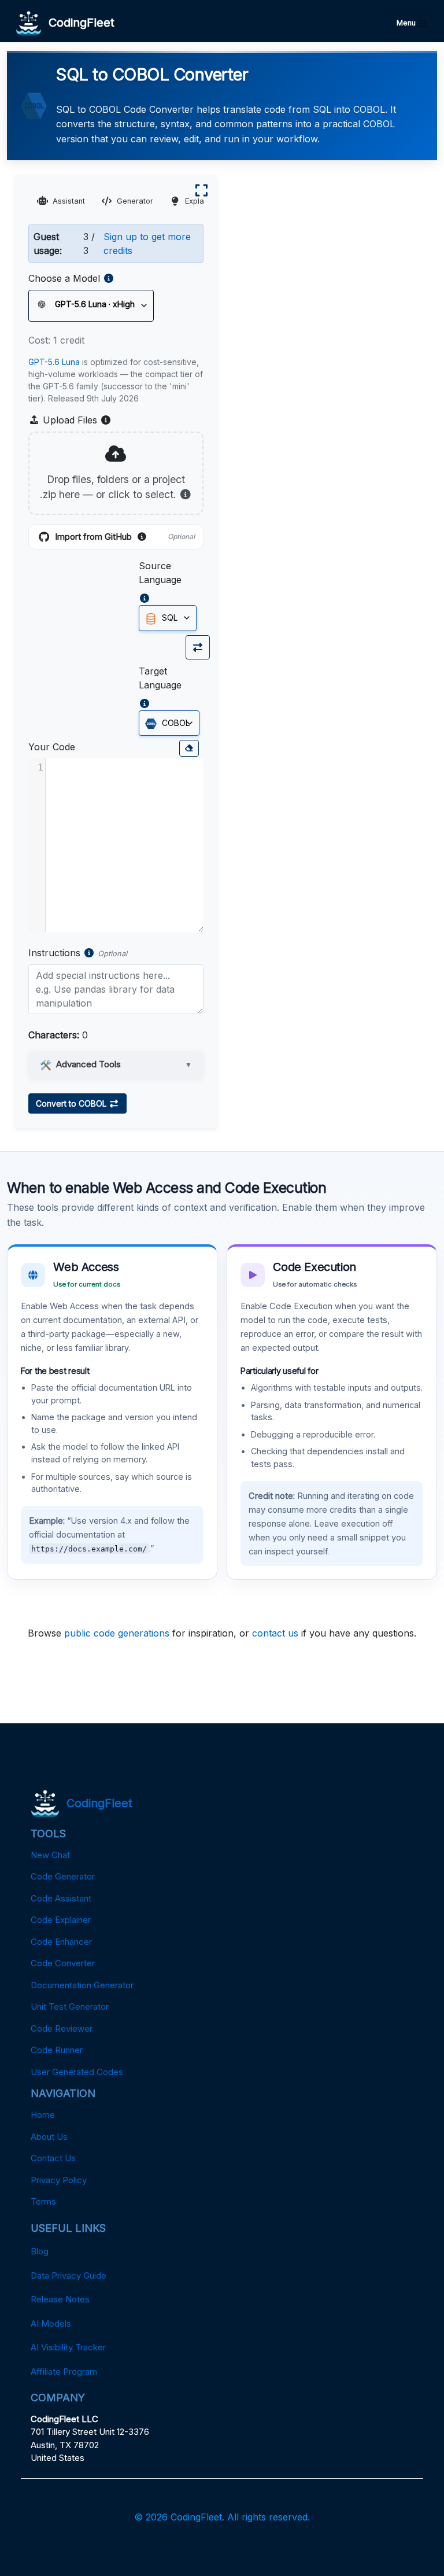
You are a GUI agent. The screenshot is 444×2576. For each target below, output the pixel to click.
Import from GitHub (125, 537)
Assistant (69, 201)
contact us (275, 1633)
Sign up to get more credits (147, 244)
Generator (135, 201)
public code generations (117, 1633)
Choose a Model (64, 278)
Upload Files (76, 421)
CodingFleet (78, 23)
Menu (407, 23)
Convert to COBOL (72, 1103)
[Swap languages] (198, 647)
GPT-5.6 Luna (54, 362)
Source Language (160, 573)
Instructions (54, 953)
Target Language (160, 678)
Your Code (52, 747)
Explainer (201, 201)
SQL (169, 618)
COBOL (175, 723)
